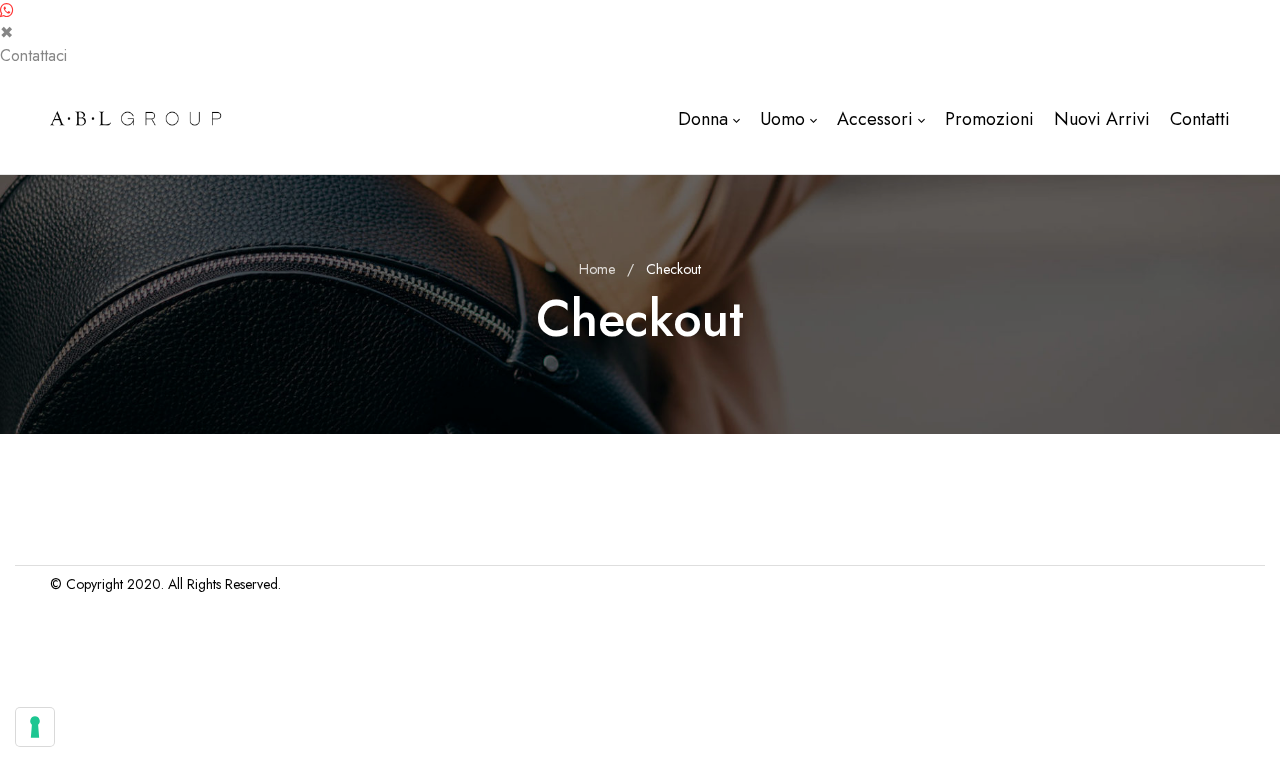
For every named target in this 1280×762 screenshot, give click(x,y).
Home (597, 269)
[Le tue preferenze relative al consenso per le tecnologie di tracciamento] (35, 727)
